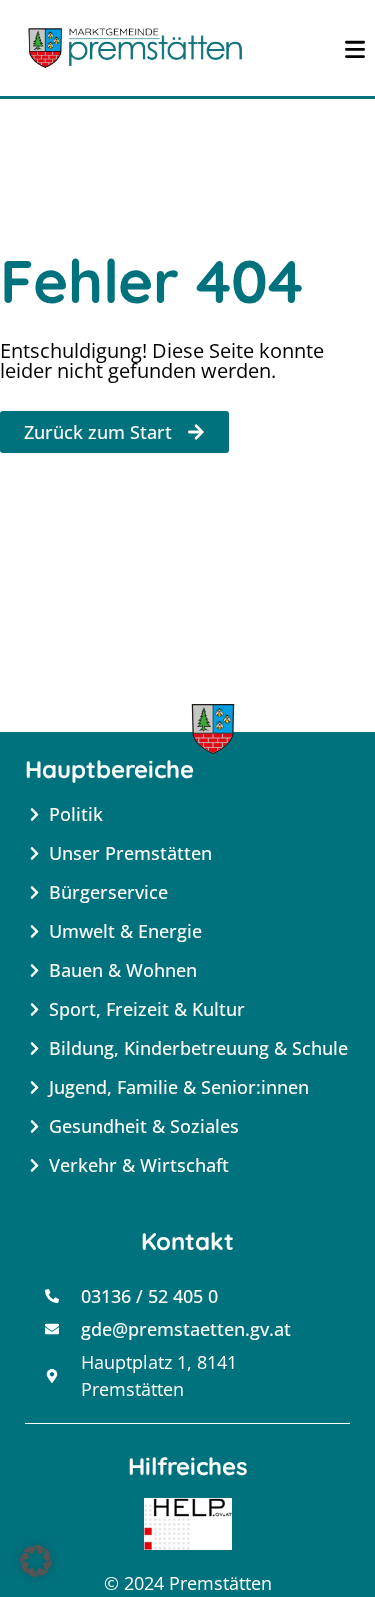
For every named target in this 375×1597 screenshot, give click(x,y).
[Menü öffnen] (355, 47)
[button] (36, 1561)
